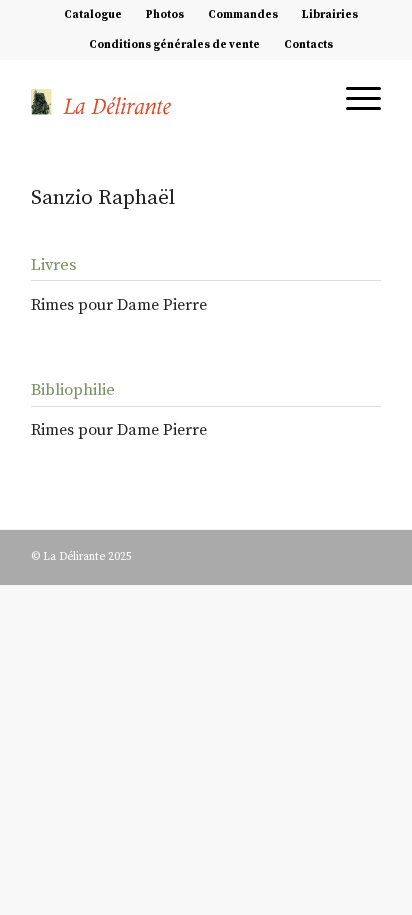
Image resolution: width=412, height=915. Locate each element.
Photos (165, 15)
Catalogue (93, 15)
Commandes (243, 15)
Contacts (308, 45)
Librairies (330, 15)
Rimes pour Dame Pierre (119, 305)
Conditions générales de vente (174, 45)
